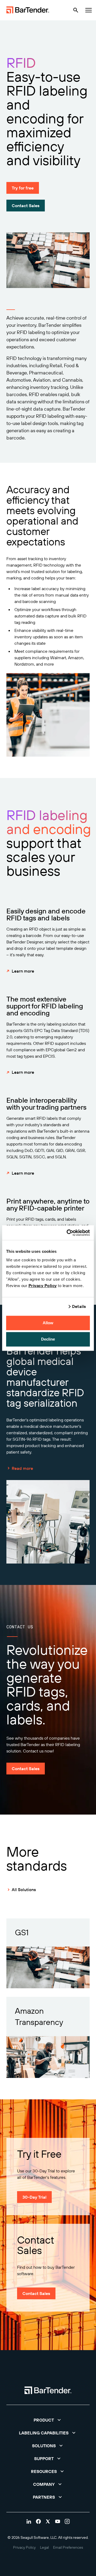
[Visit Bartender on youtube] (58, 2521)
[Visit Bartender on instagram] (67, 2521)
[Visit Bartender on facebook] (38, 2521)
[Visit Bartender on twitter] (48, 2521)
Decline (48, 1339)
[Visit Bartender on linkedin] (29, 2521)
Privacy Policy (43, 1286)
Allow (48, 1323)
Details (79, 1306)
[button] (48, 2420)
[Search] (76, 10)
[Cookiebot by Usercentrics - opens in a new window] (68, 1233)
